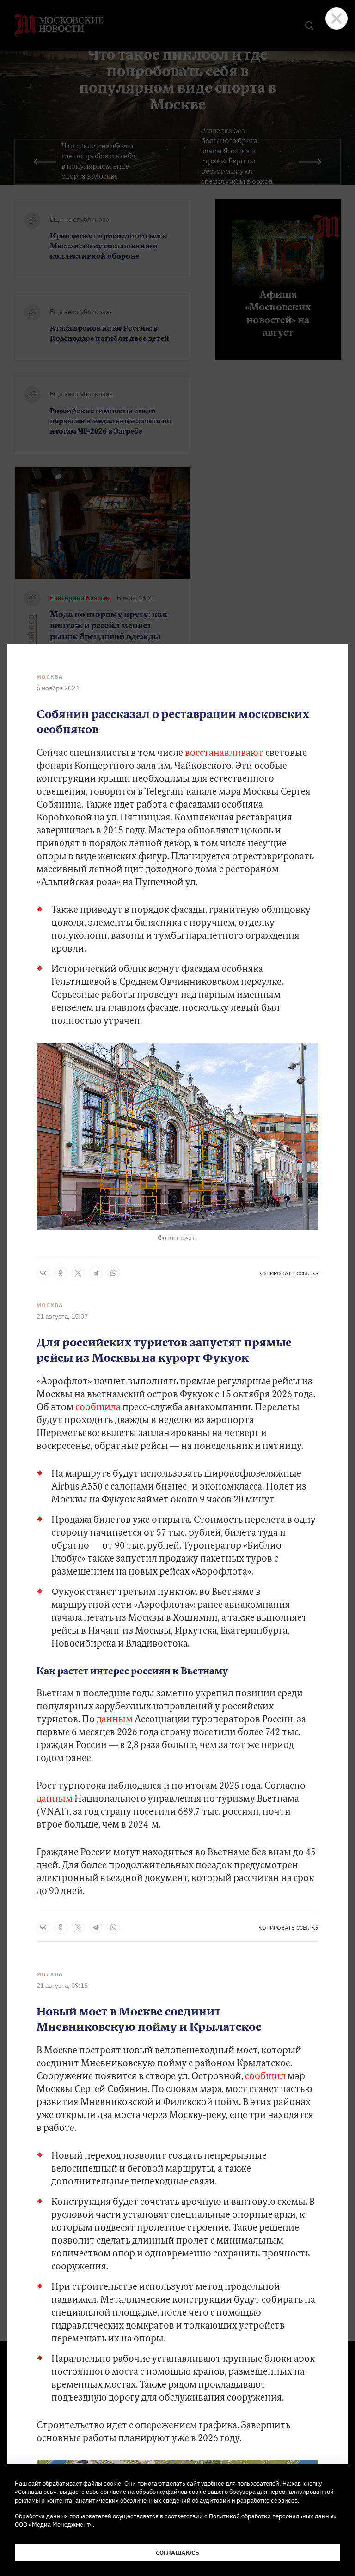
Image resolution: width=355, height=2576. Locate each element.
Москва (50, 677)
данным (116, 1720)
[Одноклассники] (61, 1273)
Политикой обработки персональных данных (273, 2516)
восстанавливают (224, 754)
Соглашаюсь (177, 2552)
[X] (78, 1273)
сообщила (99, 1408)
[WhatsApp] (113, 1273)
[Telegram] (96, 1273)
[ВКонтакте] (43, 1273)
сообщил (265, 2077)
